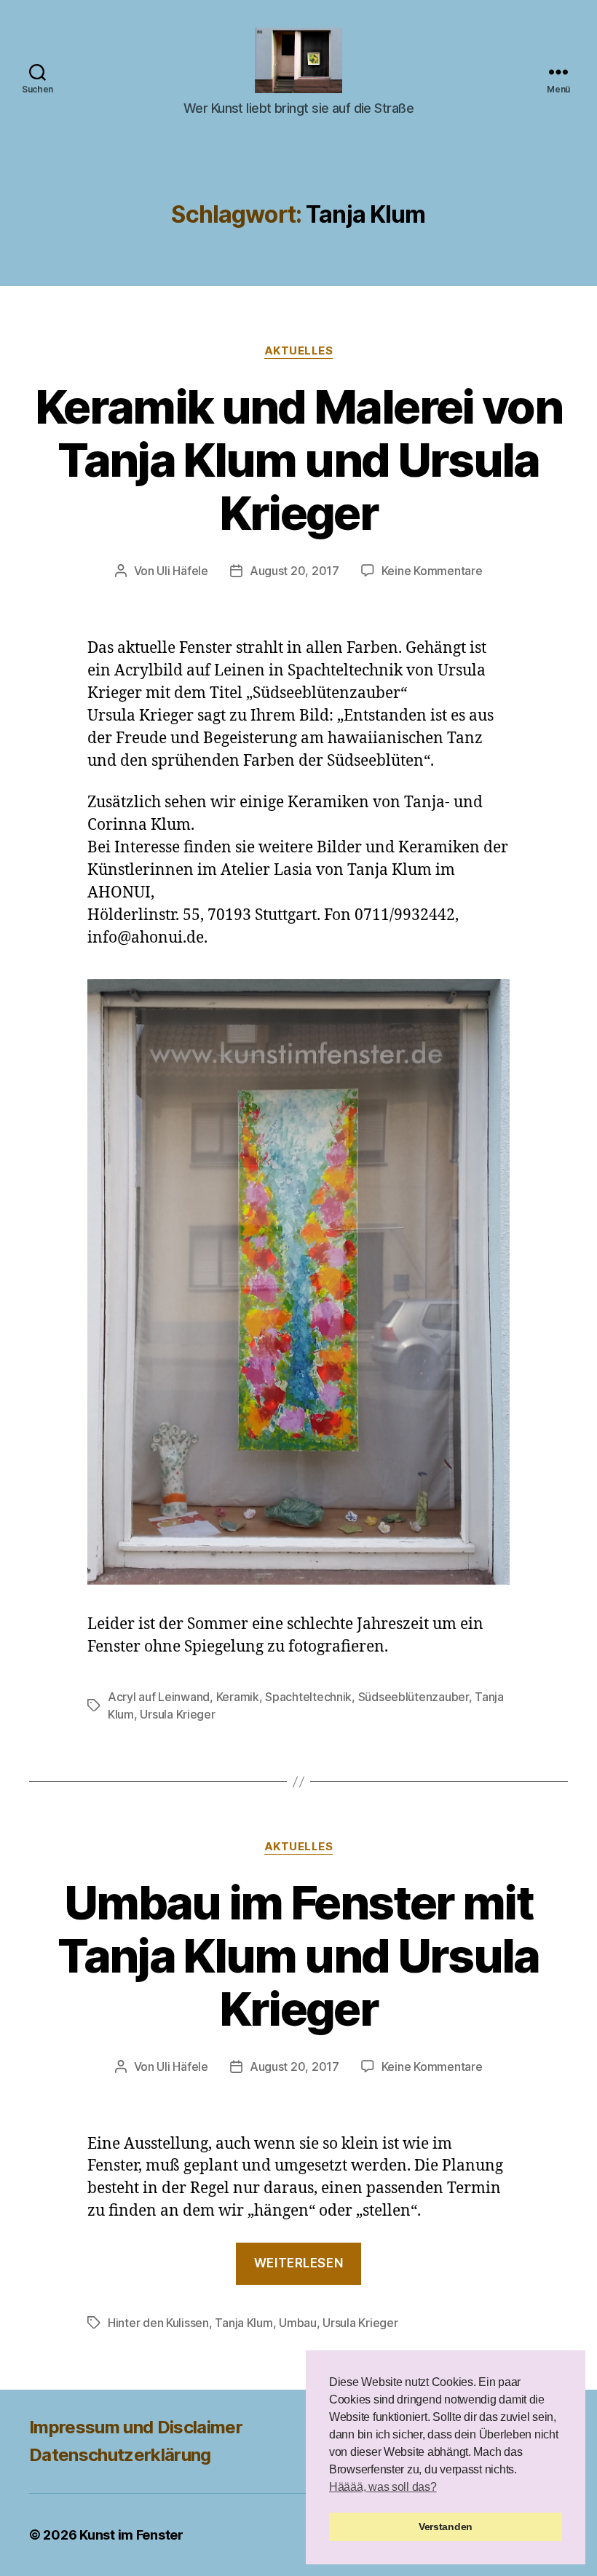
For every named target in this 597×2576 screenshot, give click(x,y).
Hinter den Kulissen (158, 2323)
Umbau (298, 2323)
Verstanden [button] (446, 2527)
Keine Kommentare (432, 571)
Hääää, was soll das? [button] (383, 2487)
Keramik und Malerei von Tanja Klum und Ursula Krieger (298, 460)
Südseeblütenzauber (414, 1697)
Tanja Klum (244, 2323)
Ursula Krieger (177, 1714)
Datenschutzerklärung (120, 2455)
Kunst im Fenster (131, 2535)
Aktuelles (299, 351)
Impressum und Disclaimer (136, 2427)
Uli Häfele (182, 571)
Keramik (238, 1697)
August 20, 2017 (294, 571)
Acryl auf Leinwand (159, 1697)
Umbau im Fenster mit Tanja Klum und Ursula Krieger (298, 1955)
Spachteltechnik (308, 1697)
